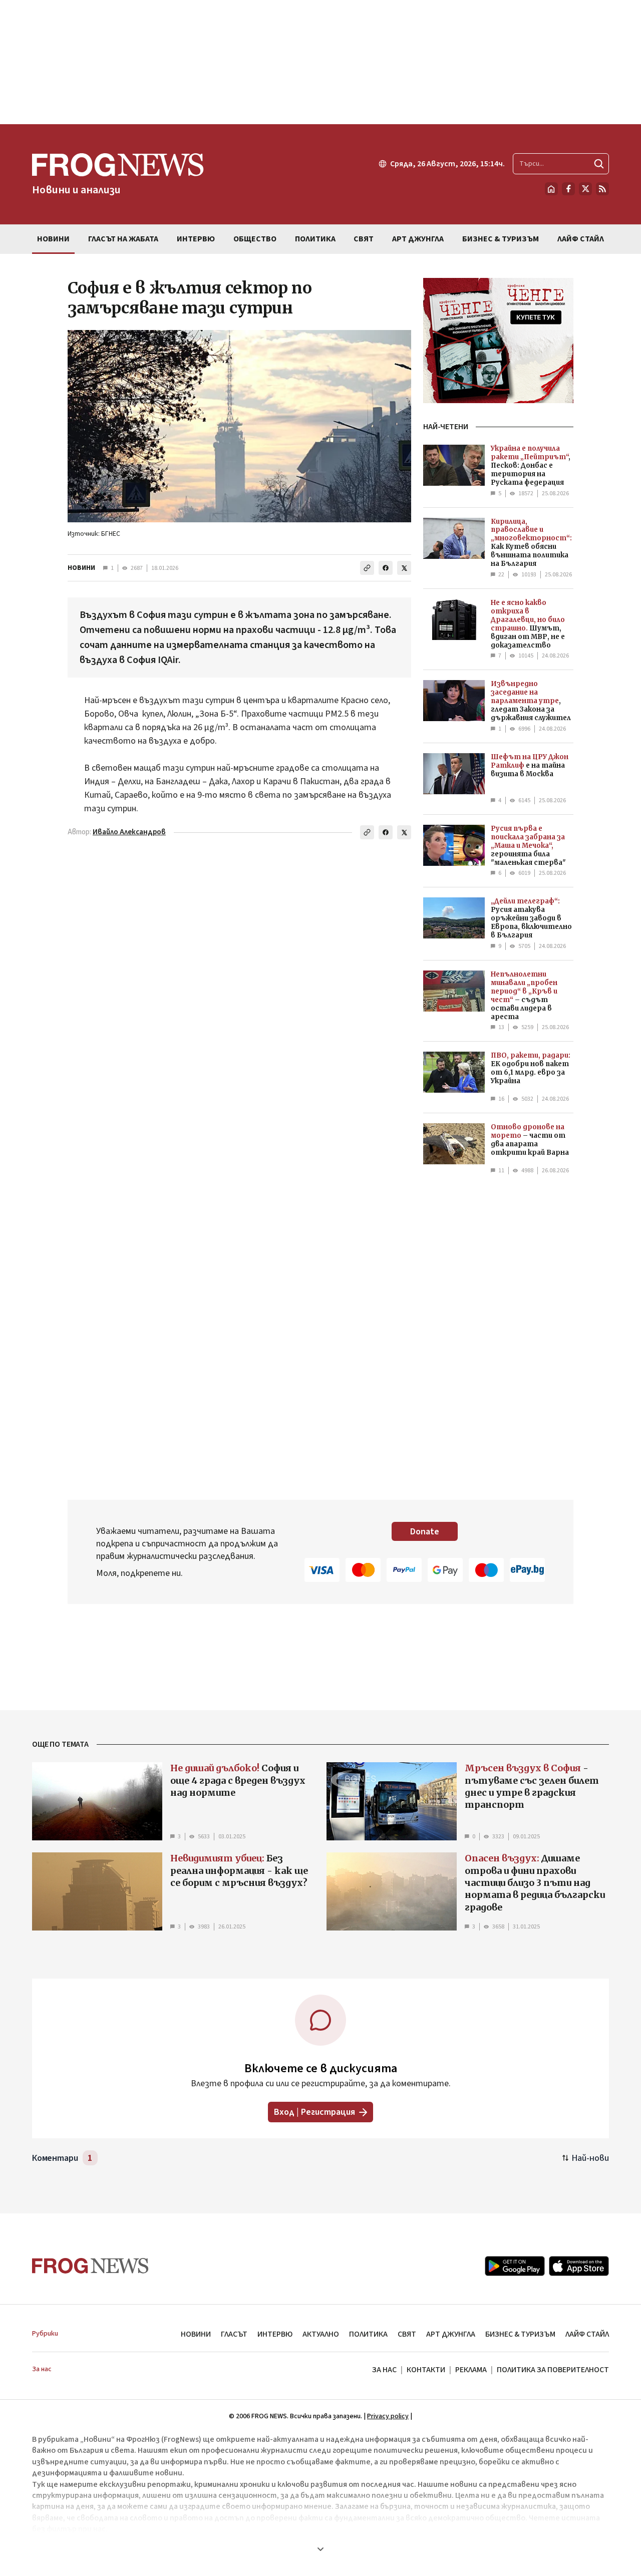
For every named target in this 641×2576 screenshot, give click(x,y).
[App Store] (579, 2266)
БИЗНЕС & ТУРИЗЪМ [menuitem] (501, 239)
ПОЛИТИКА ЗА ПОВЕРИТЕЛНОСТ (553, 2370)
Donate (425, 1532)
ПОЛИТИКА (368, 2334)
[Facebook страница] (568, 189)
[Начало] (551, 189)
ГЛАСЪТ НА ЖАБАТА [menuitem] (123, 239)
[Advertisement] (320, 62)
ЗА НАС (384, 2370)
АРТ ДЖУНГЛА (451, 2334)
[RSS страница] (602, 189)
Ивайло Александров (129, 832)
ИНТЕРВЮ (275, 2334)
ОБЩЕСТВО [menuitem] (255, 239)
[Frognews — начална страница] (90, 2266)
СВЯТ (407, 2334)
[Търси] (599, 164)
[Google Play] (515, 2266)
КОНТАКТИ (426, 2370)
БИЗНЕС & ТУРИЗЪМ (520, 2334)
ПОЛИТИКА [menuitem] (315, 239)
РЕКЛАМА (471, 2370)
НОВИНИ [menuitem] (53, 239)
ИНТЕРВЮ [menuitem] (196, 239)
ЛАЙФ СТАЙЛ (587, 2334)
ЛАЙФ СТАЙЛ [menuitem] (581, 239)
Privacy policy (388, 2416)
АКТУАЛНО (321, 2334)
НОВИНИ (81, 568)
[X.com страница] (585, 189)
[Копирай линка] (367, 568)
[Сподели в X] (404, 568)
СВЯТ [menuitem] (364, 239)
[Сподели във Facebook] (386, 568)
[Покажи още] (320, 2549)
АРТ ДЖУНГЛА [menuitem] (418, 239)
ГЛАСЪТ (234, 2334)
